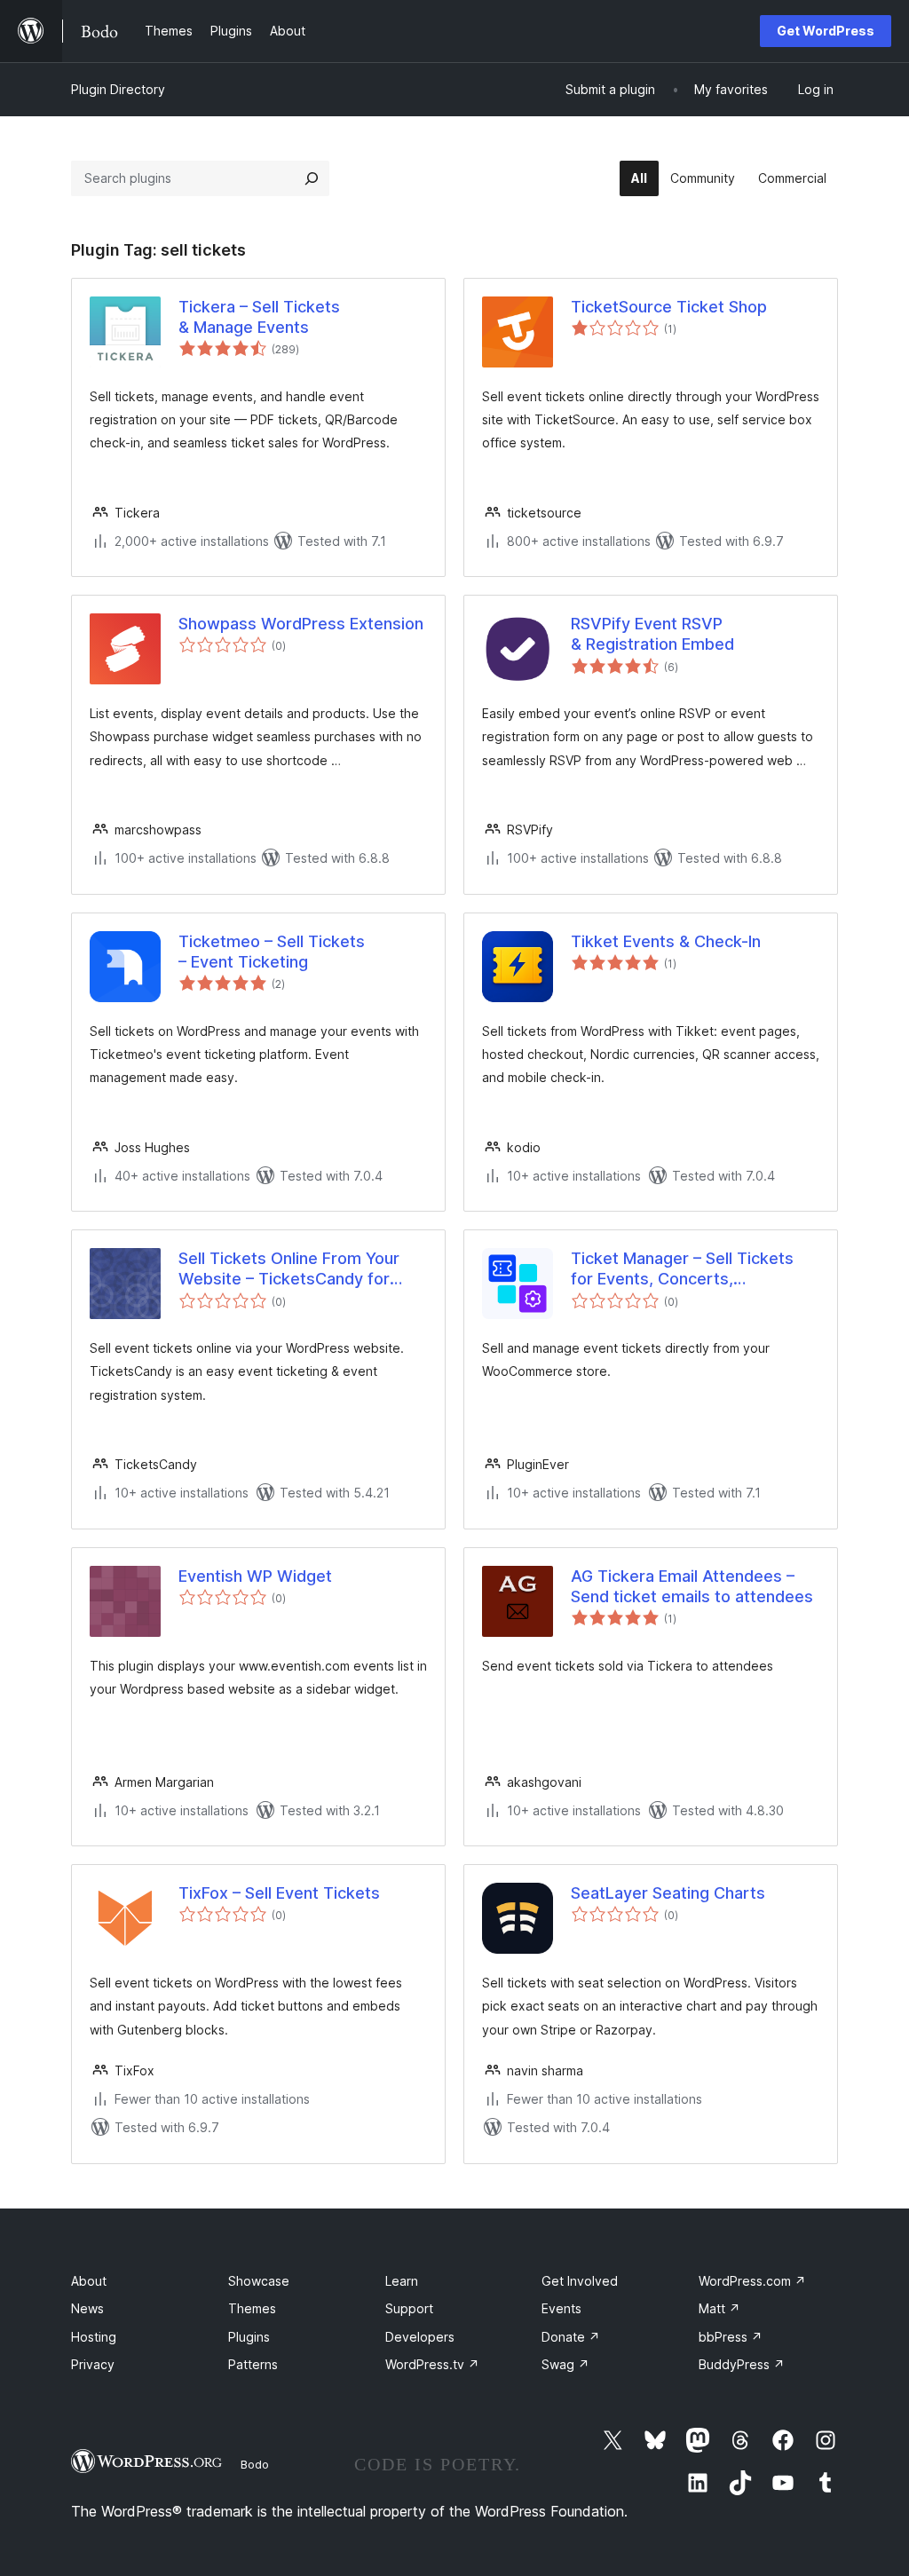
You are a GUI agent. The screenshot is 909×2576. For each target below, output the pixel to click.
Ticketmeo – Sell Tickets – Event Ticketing (272, 952)
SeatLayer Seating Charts (668, 1893)
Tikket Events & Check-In (666, 941)
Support (409, 2308)
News (87, 2308)
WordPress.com (752, 2281)
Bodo (255, 2464)
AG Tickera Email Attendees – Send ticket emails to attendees (692, 1586)
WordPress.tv (432, 2364)
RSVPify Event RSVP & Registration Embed (652, 634)
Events (561, 2308)
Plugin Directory (118, 89)
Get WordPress (826, 31)
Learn (402, 2281)
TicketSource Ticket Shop (669, 307)
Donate (571, 2337)
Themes (252, 2308)
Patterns (253, 2364)
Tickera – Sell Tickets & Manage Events (259, 317)
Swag (565, 2364)
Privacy (93, 2364)
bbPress (731, 2337)
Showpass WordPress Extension (301, 624)
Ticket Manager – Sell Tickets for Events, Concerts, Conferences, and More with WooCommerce (682, 1269)
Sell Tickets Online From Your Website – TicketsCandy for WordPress (289, 1269)
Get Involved (580, 2281)
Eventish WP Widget (255, 1576)
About (89, 2281)
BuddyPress (742, 2364)
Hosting (94, 2337)
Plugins (249, 2337)
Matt (719, 2308)
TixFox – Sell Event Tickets (279, 1893)
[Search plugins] (312, 178)
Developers (420, 2337)
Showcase (259, 2281)
